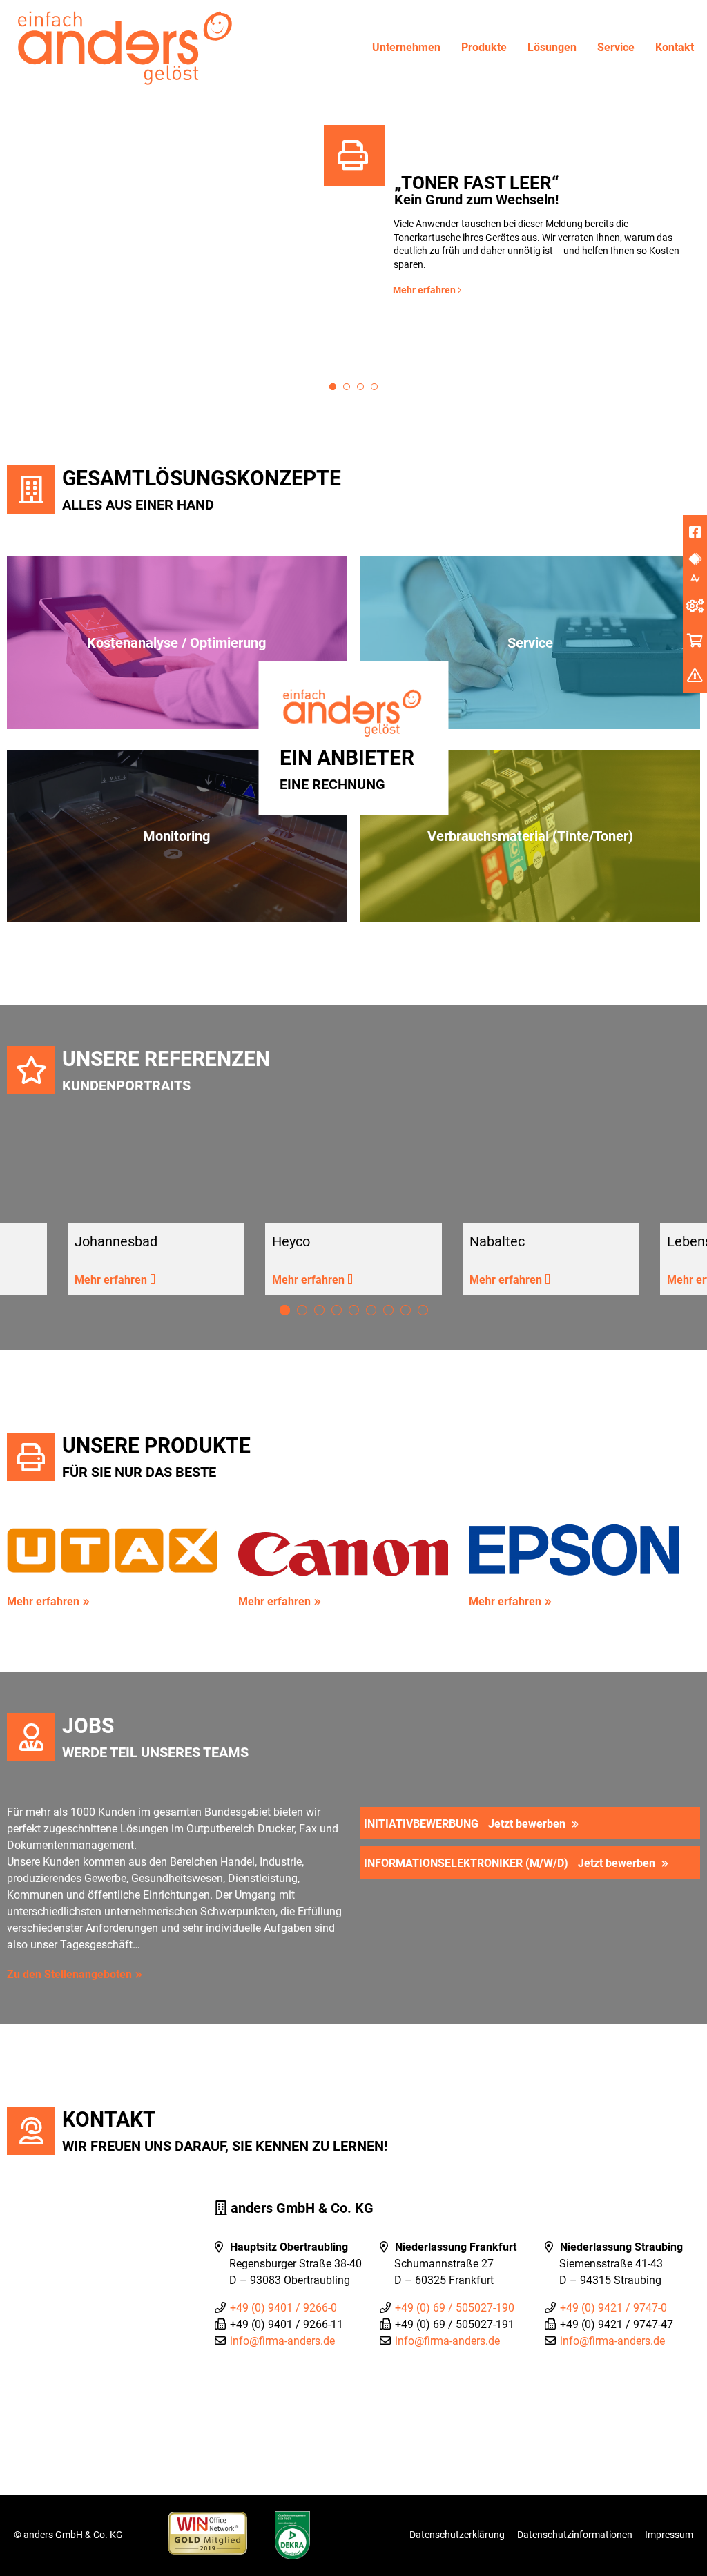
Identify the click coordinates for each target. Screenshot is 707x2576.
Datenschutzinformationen (575, 2535)
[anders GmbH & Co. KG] (121, 46)
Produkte (484, 47)
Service (616, 47)
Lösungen (552, 47)
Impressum (669, 2535)
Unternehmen (406, 47)
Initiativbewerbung (465, 1824)
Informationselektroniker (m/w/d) (510, 1863)
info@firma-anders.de (282, 2341)
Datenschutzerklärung (457, 2535)
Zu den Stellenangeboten (69, 1974)
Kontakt (675, 47)
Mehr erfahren (425, 290)
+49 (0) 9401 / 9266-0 (283, 2308)
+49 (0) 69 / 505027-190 (455, 2308)
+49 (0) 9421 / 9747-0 (613, 2308)
